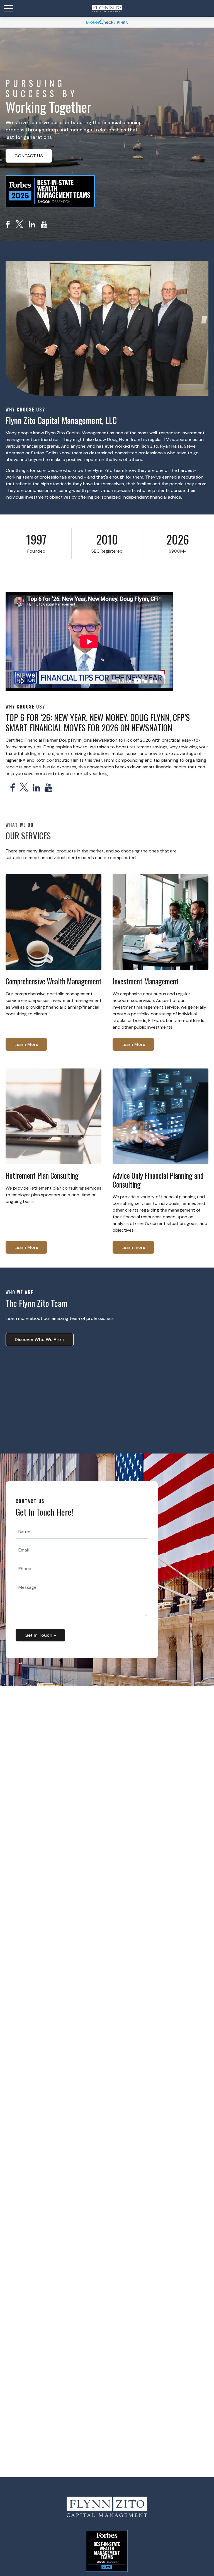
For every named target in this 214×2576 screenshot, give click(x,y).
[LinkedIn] (32, 225)
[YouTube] (44, 225)
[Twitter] (19, 225)
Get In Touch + (40, 1635)
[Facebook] (8, 225)
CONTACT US (29, 156)
